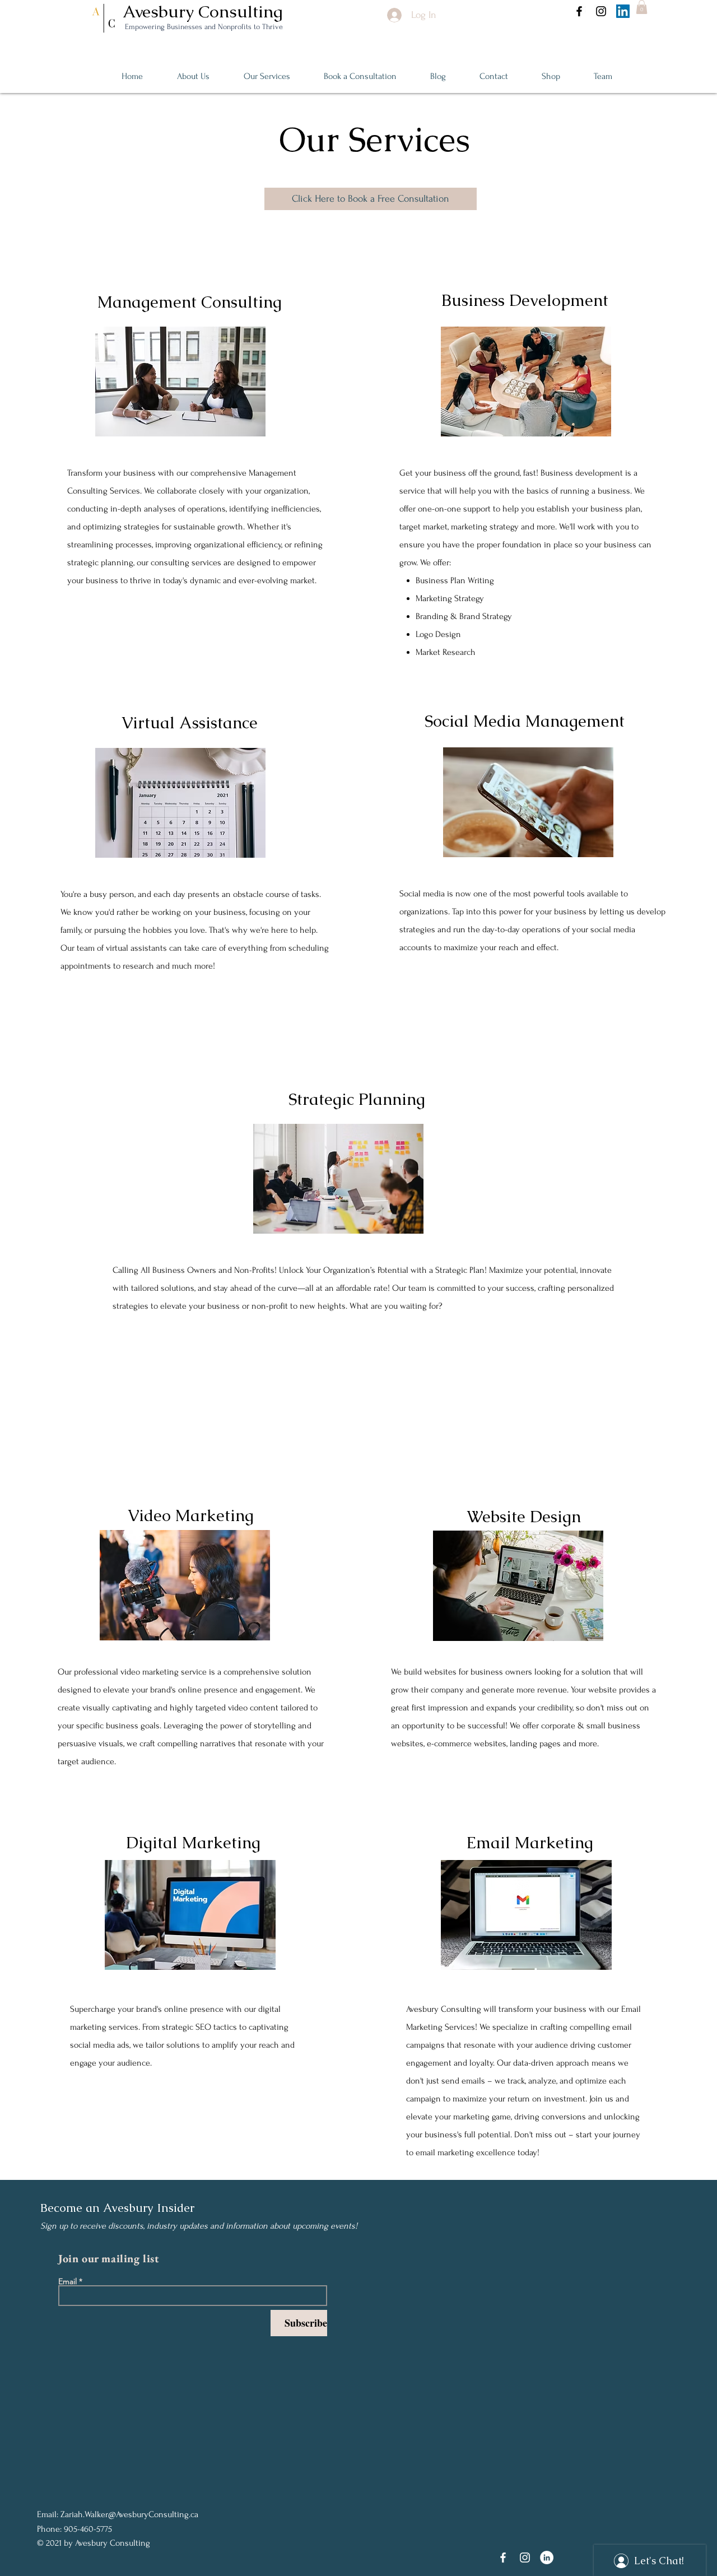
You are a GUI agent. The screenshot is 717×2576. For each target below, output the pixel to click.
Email (67, 2281)
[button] (642, 7)
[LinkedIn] (623, 11)
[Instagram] (601, 11)
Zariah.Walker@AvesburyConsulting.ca (129, 2514)
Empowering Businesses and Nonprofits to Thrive (203, 27)
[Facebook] (579, 11)
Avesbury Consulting (205, 11)
